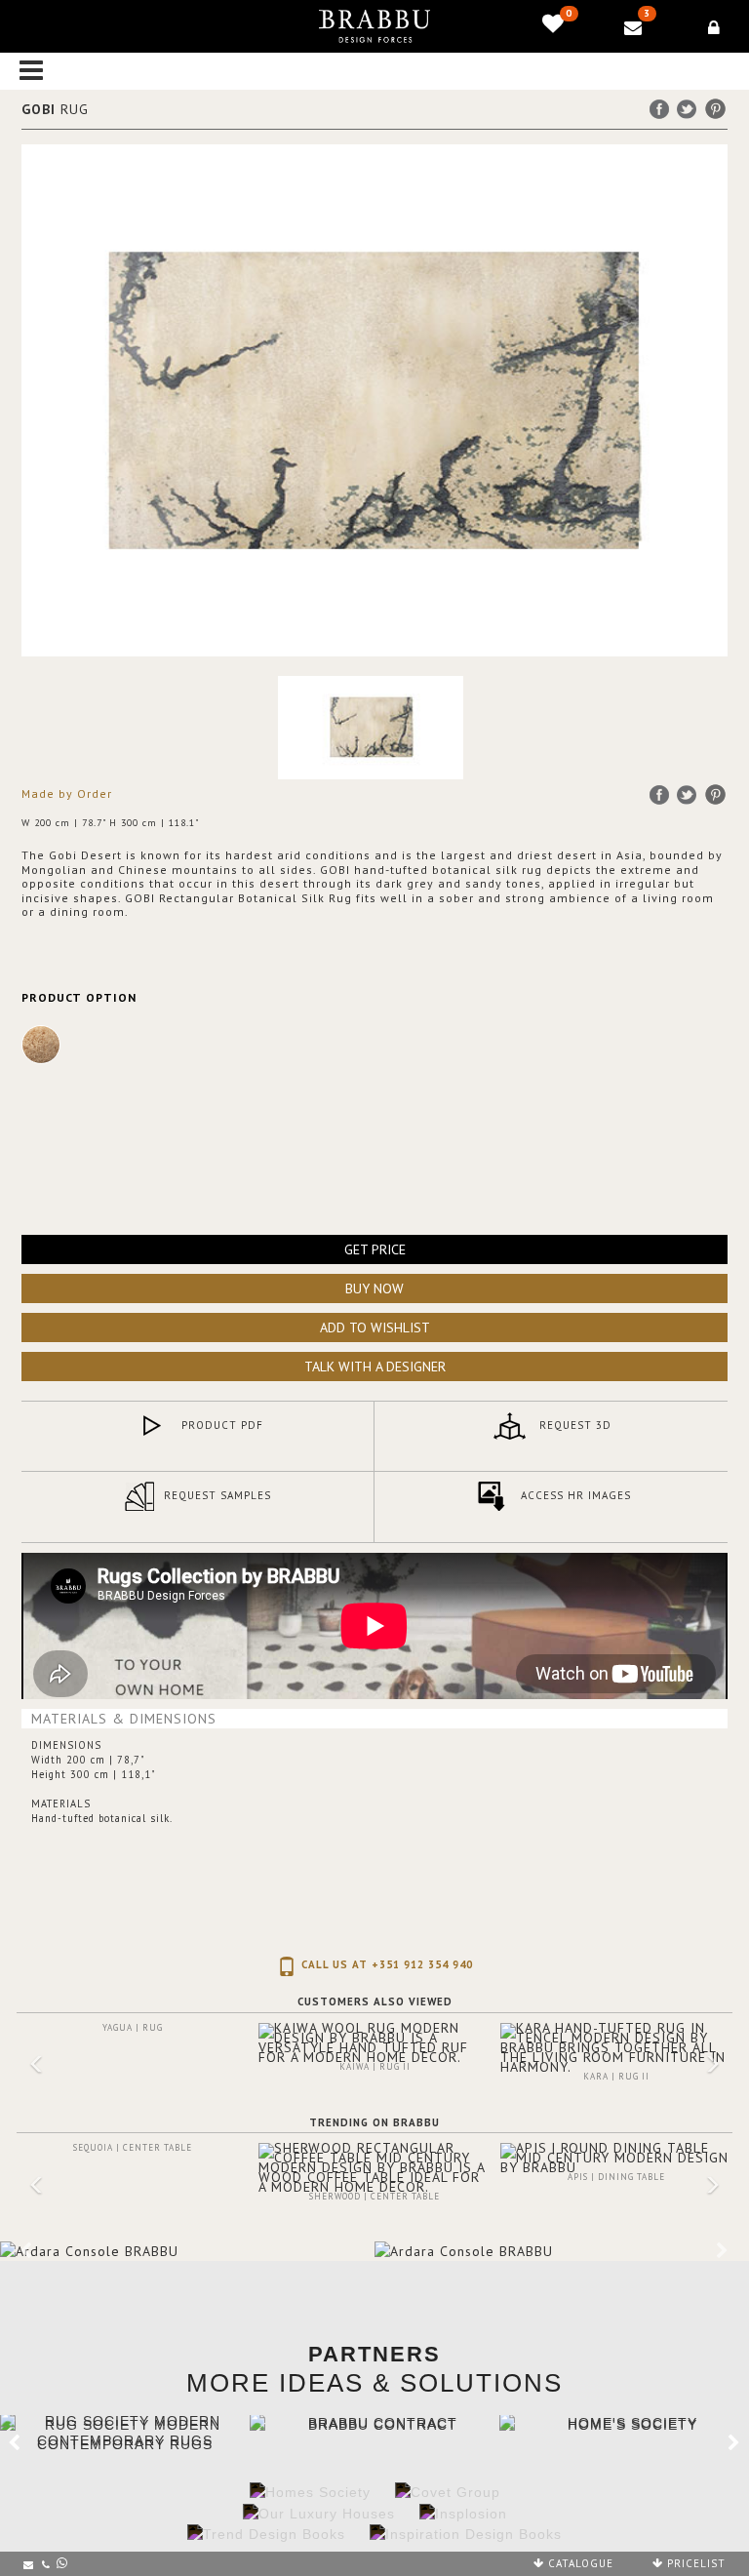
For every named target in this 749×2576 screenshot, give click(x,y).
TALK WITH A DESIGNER (375, 1367)
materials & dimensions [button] (124, 1719)
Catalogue (579, 2563)
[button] (26, 2077)
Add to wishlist (375, 1328)
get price (375, 1249)
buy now (374, 1288)
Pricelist (694, 2563)
